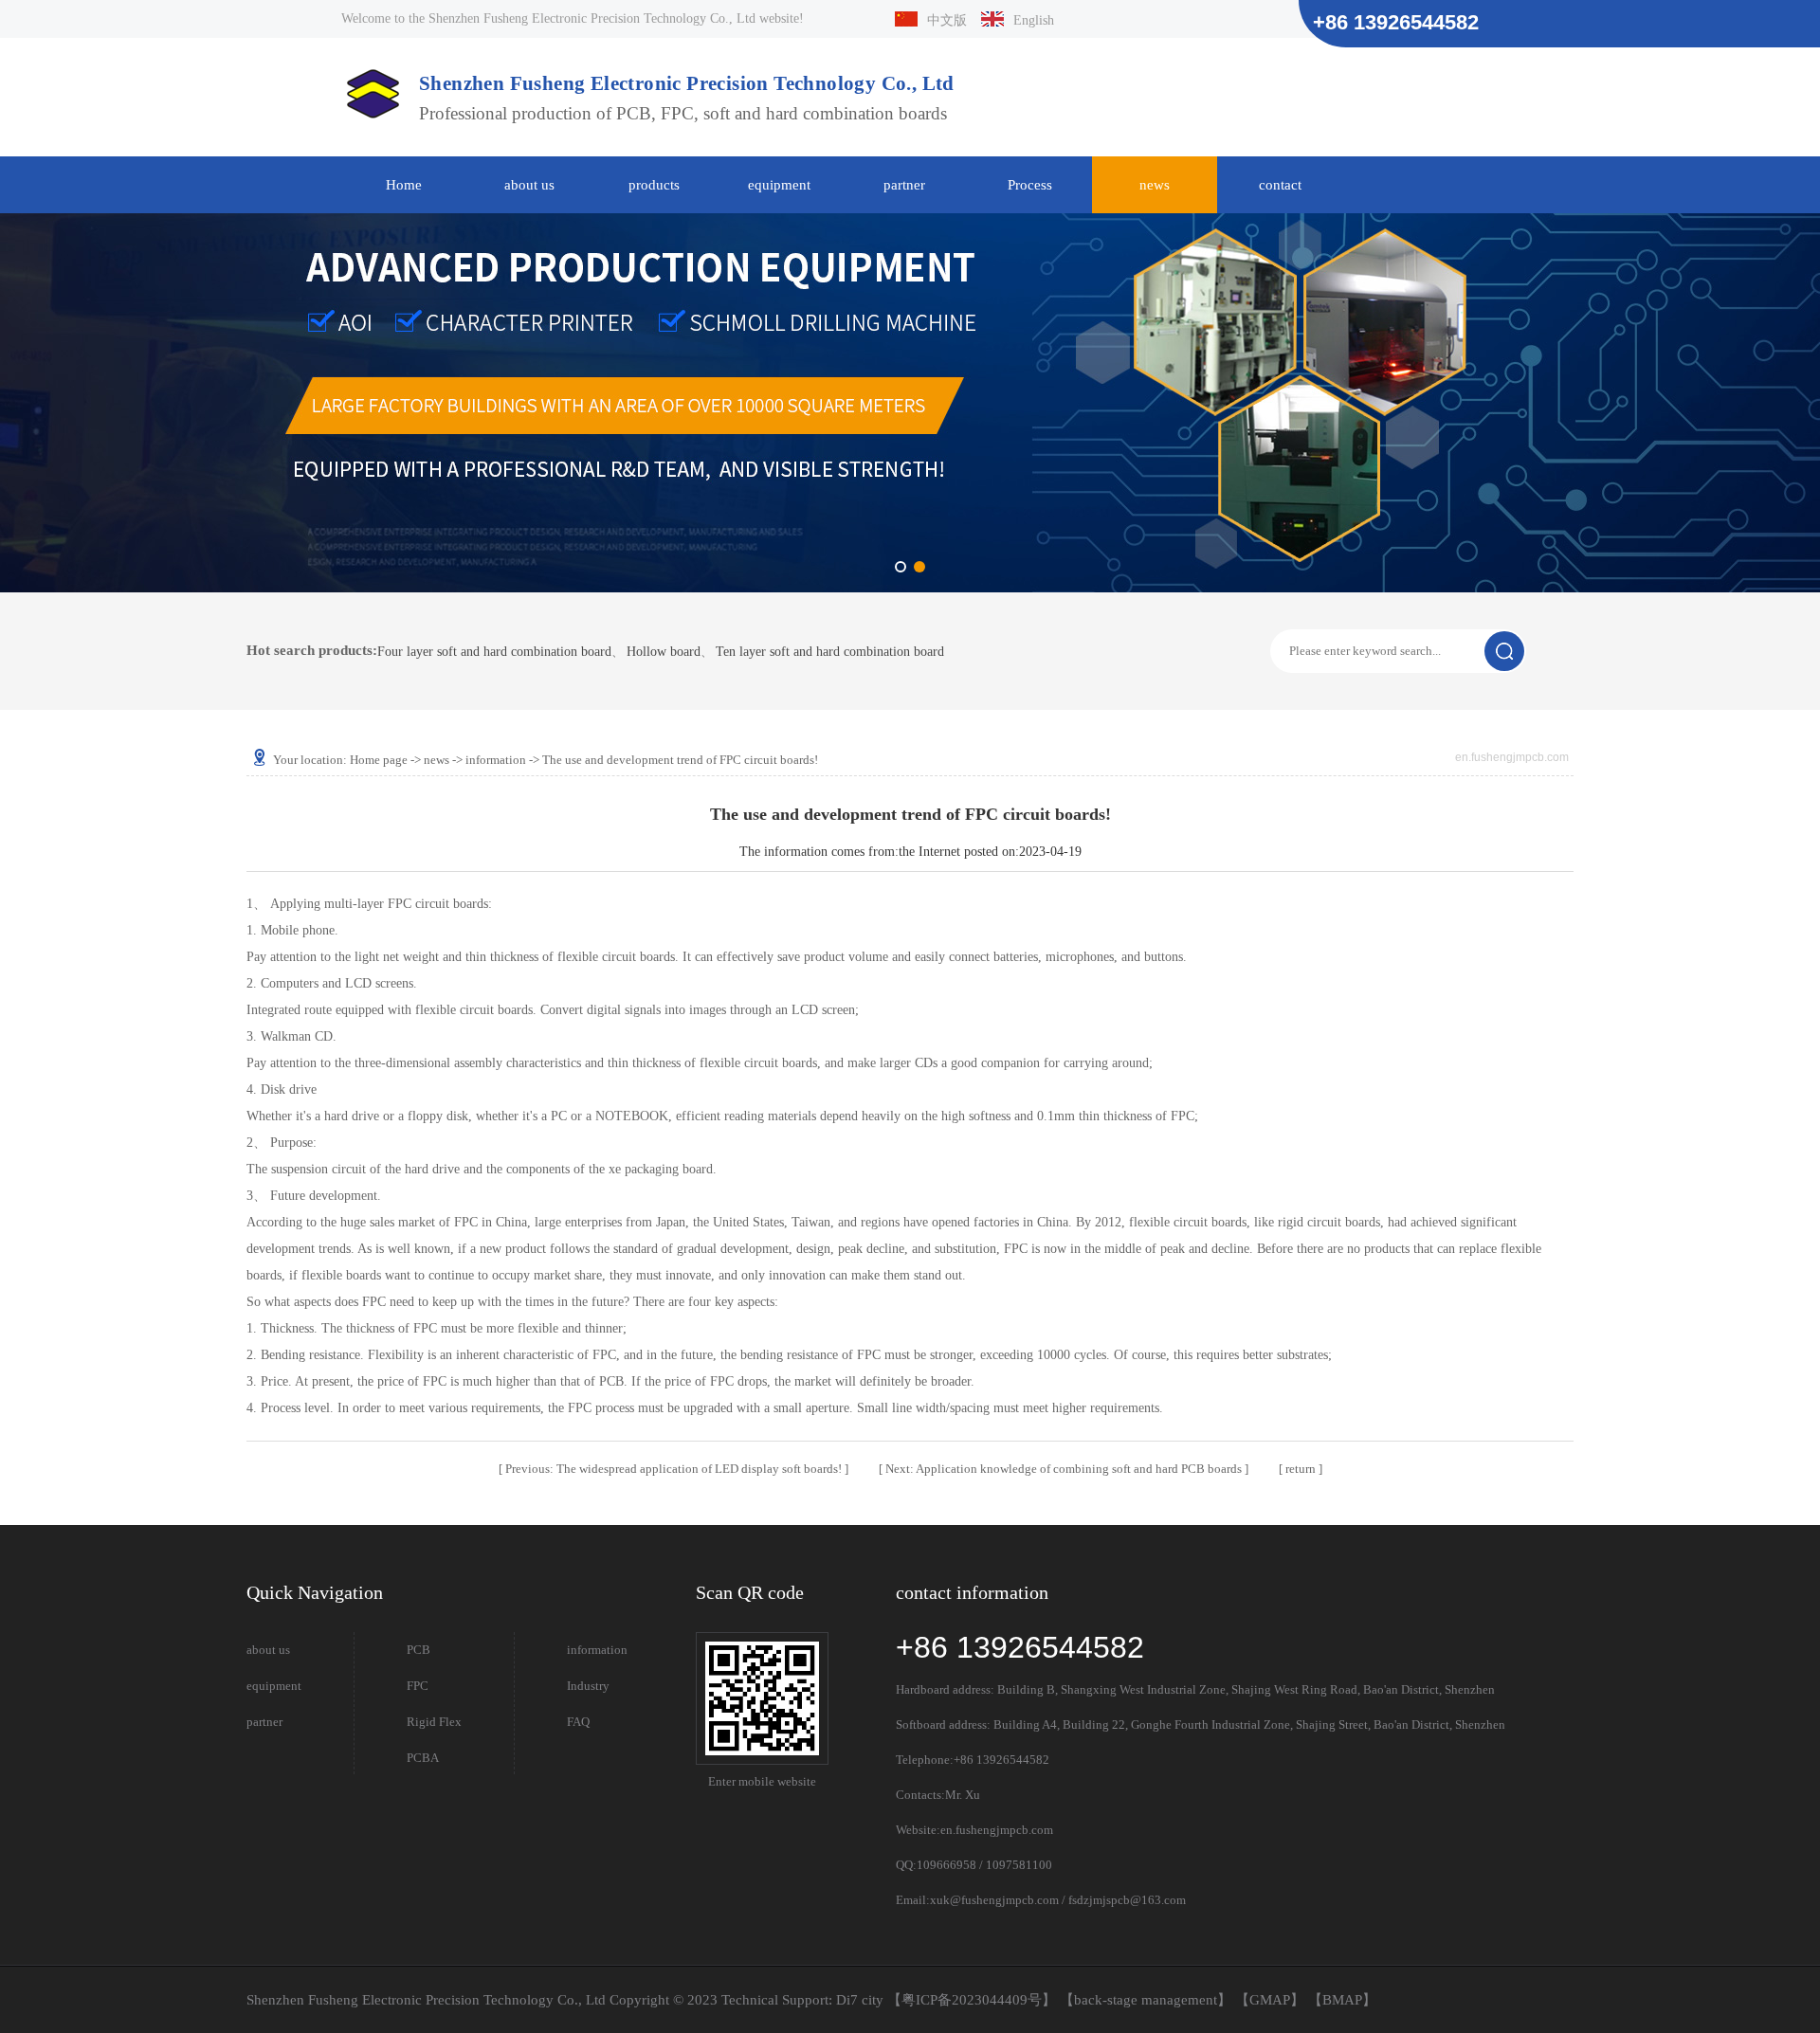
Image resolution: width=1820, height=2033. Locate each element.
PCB (419, 1650)
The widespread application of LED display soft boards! (675, 1469)
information (496, 760)
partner (904, 185)
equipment (779, 185)
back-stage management (1146, 2000)
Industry (588, 1686)
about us (529, 185)
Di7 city (860, 2000)
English (1034, 20)
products (654, 185)
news (1155, 185)
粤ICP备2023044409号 (972, 2000)
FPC (418, 1686)
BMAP (1342, 2000)
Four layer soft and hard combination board (494, 652)
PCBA (423, 1758)
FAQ (578, 1722)
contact (1280, 185)
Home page (379, 760)
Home (404, 185)
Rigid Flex (434, 1722)
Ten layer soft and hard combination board (830, 652)
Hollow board (664, 652)
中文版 (947, 20)
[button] (901, 567)
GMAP (1270, 2000)
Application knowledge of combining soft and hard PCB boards (1065, 1469)
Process (1030, 185)
